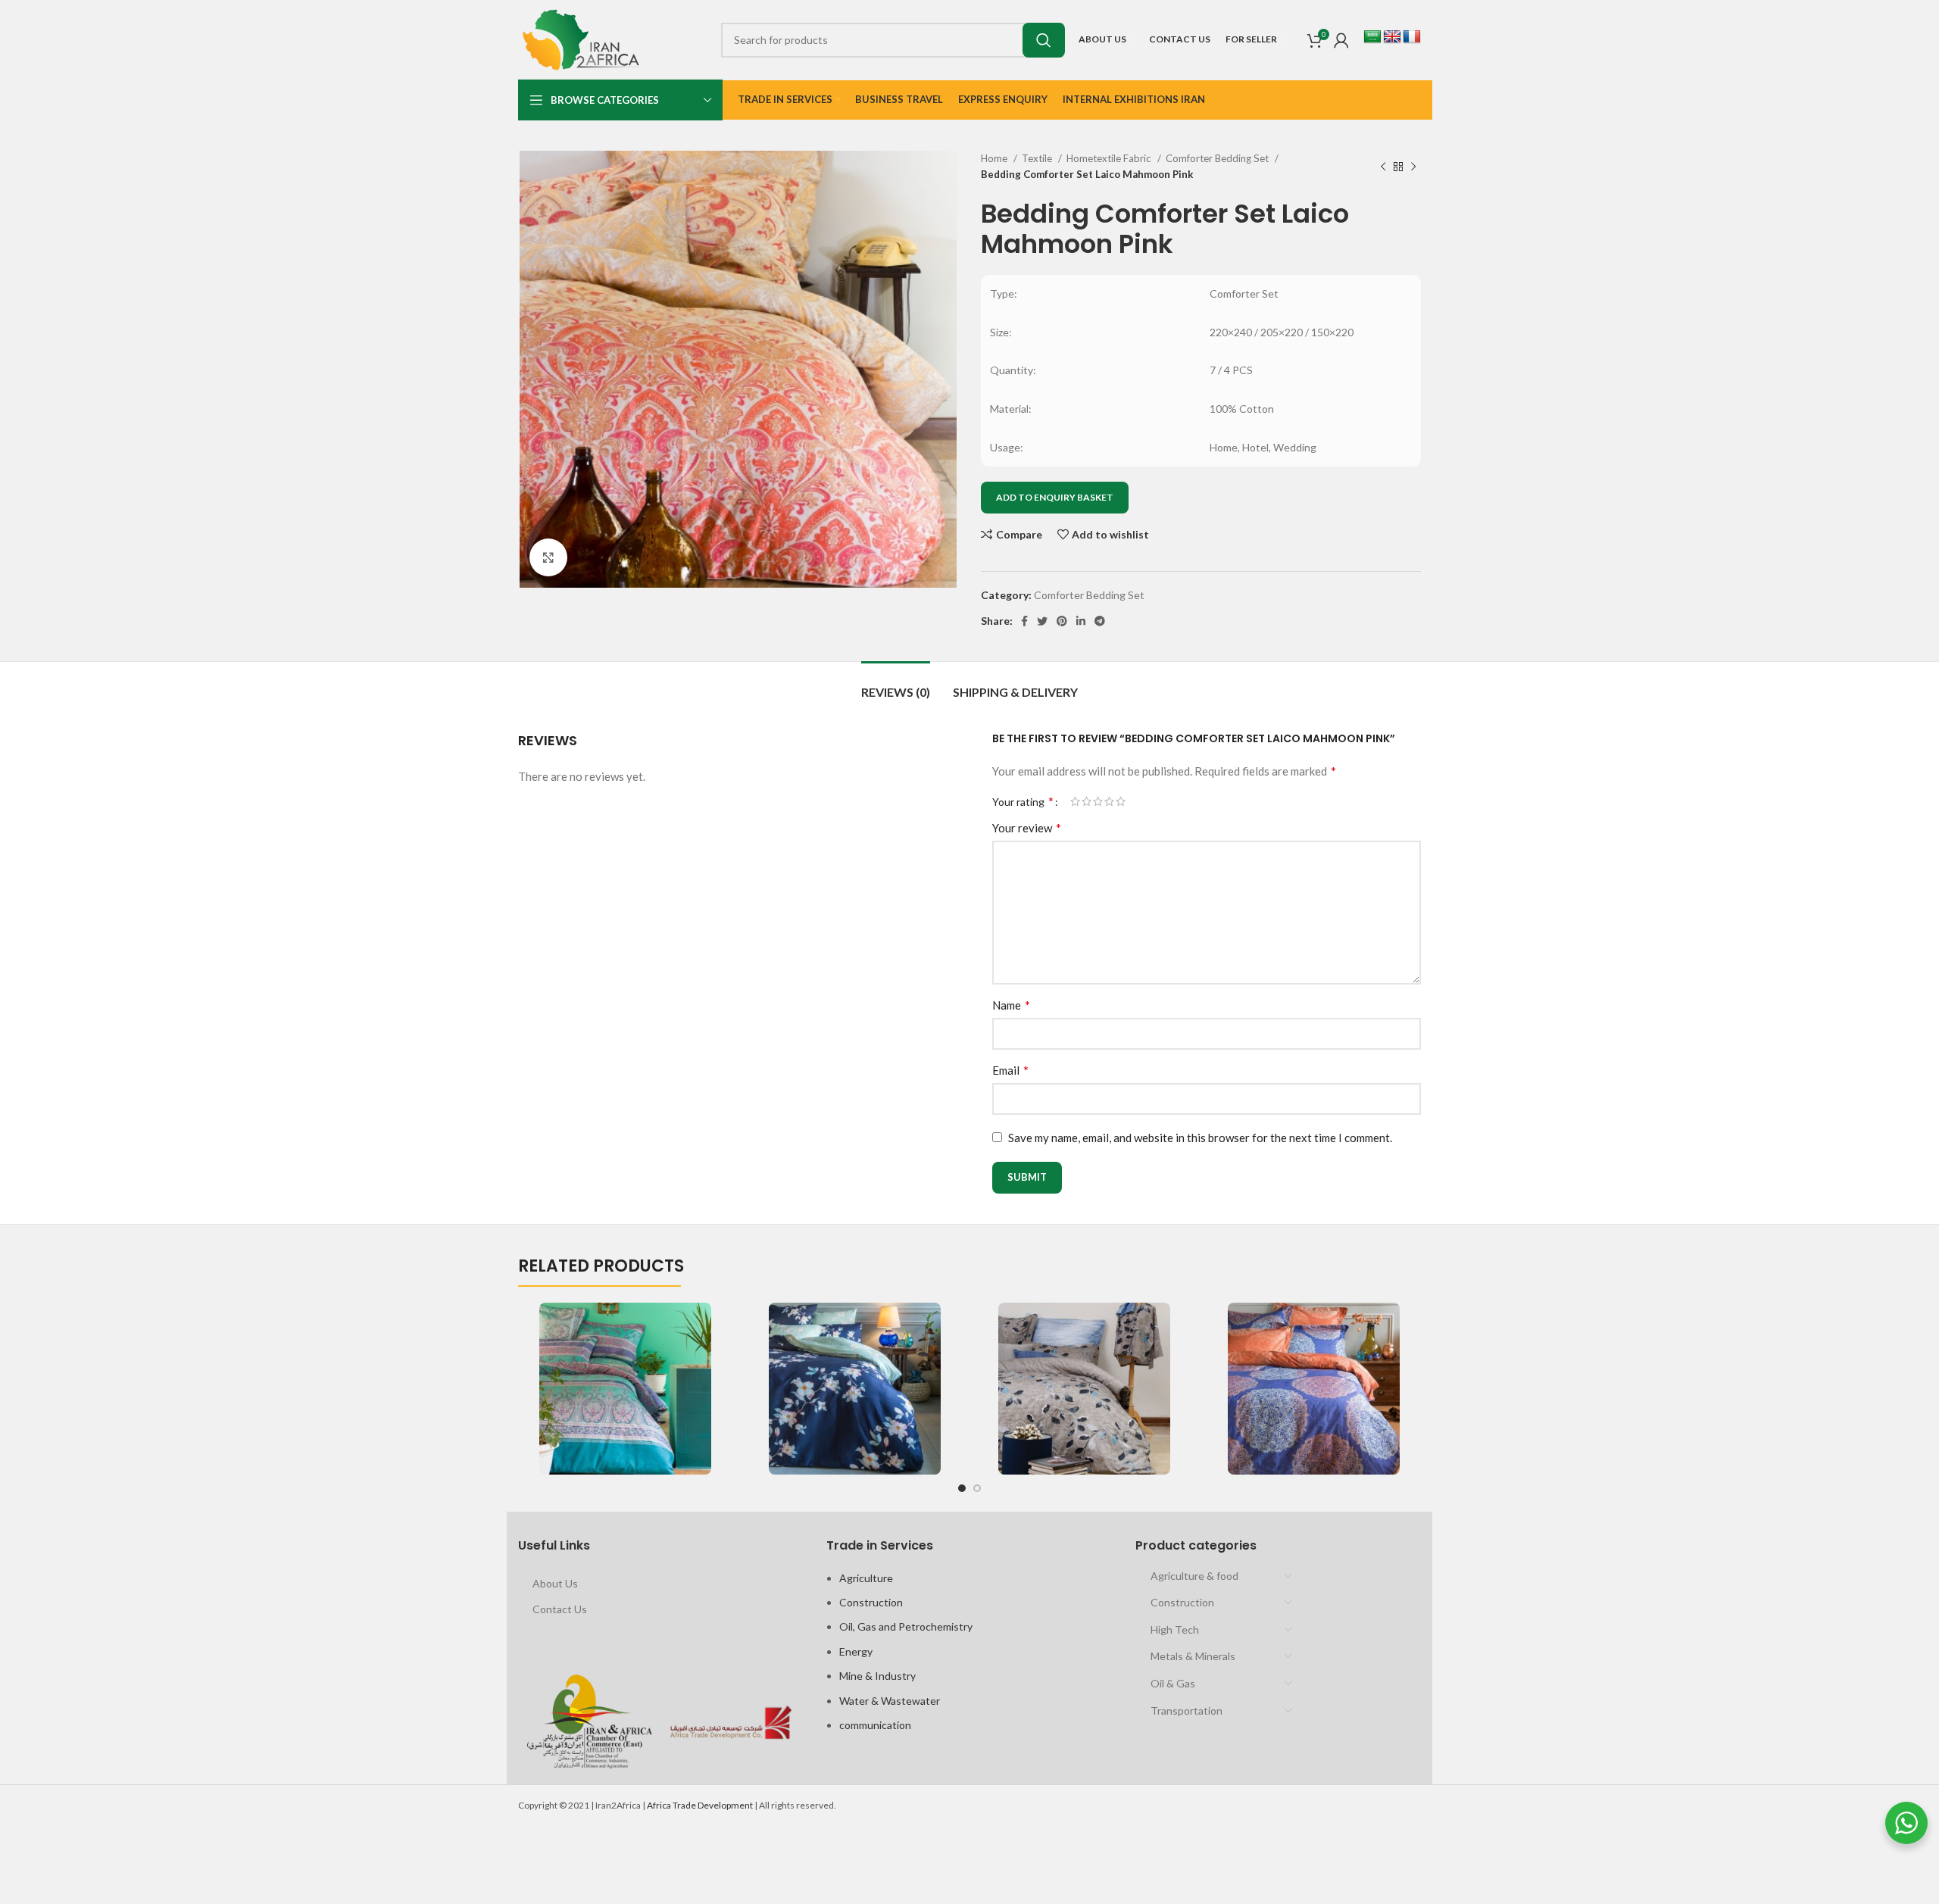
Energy (856, 1651)
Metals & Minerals (1193, 1656)
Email (1010, 1070)
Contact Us (560, 1609)
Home (995, 158)
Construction (871, 1602)
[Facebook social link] (1024, 621)
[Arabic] (1372, 37)
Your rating (1023, 801)
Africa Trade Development (700, 1805)
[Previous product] (1383, 167)
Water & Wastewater (890, 1701)
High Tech (1175, 1629)
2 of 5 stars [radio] (1087, 801)
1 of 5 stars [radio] (1075, 801)
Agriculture (866, 1578)
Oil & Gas (1173, 1683)
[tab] (896, 684)
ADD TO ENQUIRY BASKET (1055, 497)
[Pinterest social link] (1062, 621)
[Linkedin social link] (1081, 621)
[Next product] (1413, 167)
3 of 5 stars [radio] (1098, 801)
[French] (1412, 37)
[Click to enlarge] (548, 557)
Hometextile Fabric (1110, 158)
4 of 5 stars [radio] (1109, 801)
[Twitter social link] (1042, 621)
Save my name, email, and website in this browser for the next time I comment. (1200, 1138)
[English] (1392, 37)
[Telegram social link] (1100, 621)
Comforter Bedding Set (1218, 158)
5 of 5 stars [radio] (1121, 801)
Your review (1027, 827)
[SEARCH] (1044, 40)
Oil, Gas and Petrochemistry (906, 1626)
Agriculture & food (1194, 1576)
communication (875, 1725)
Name (1011, 1005)
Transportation (1187, 1710)
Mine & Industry (877, 1676)
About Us (555, 1583)
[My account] (1341, 40)
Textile (1038, 158)
